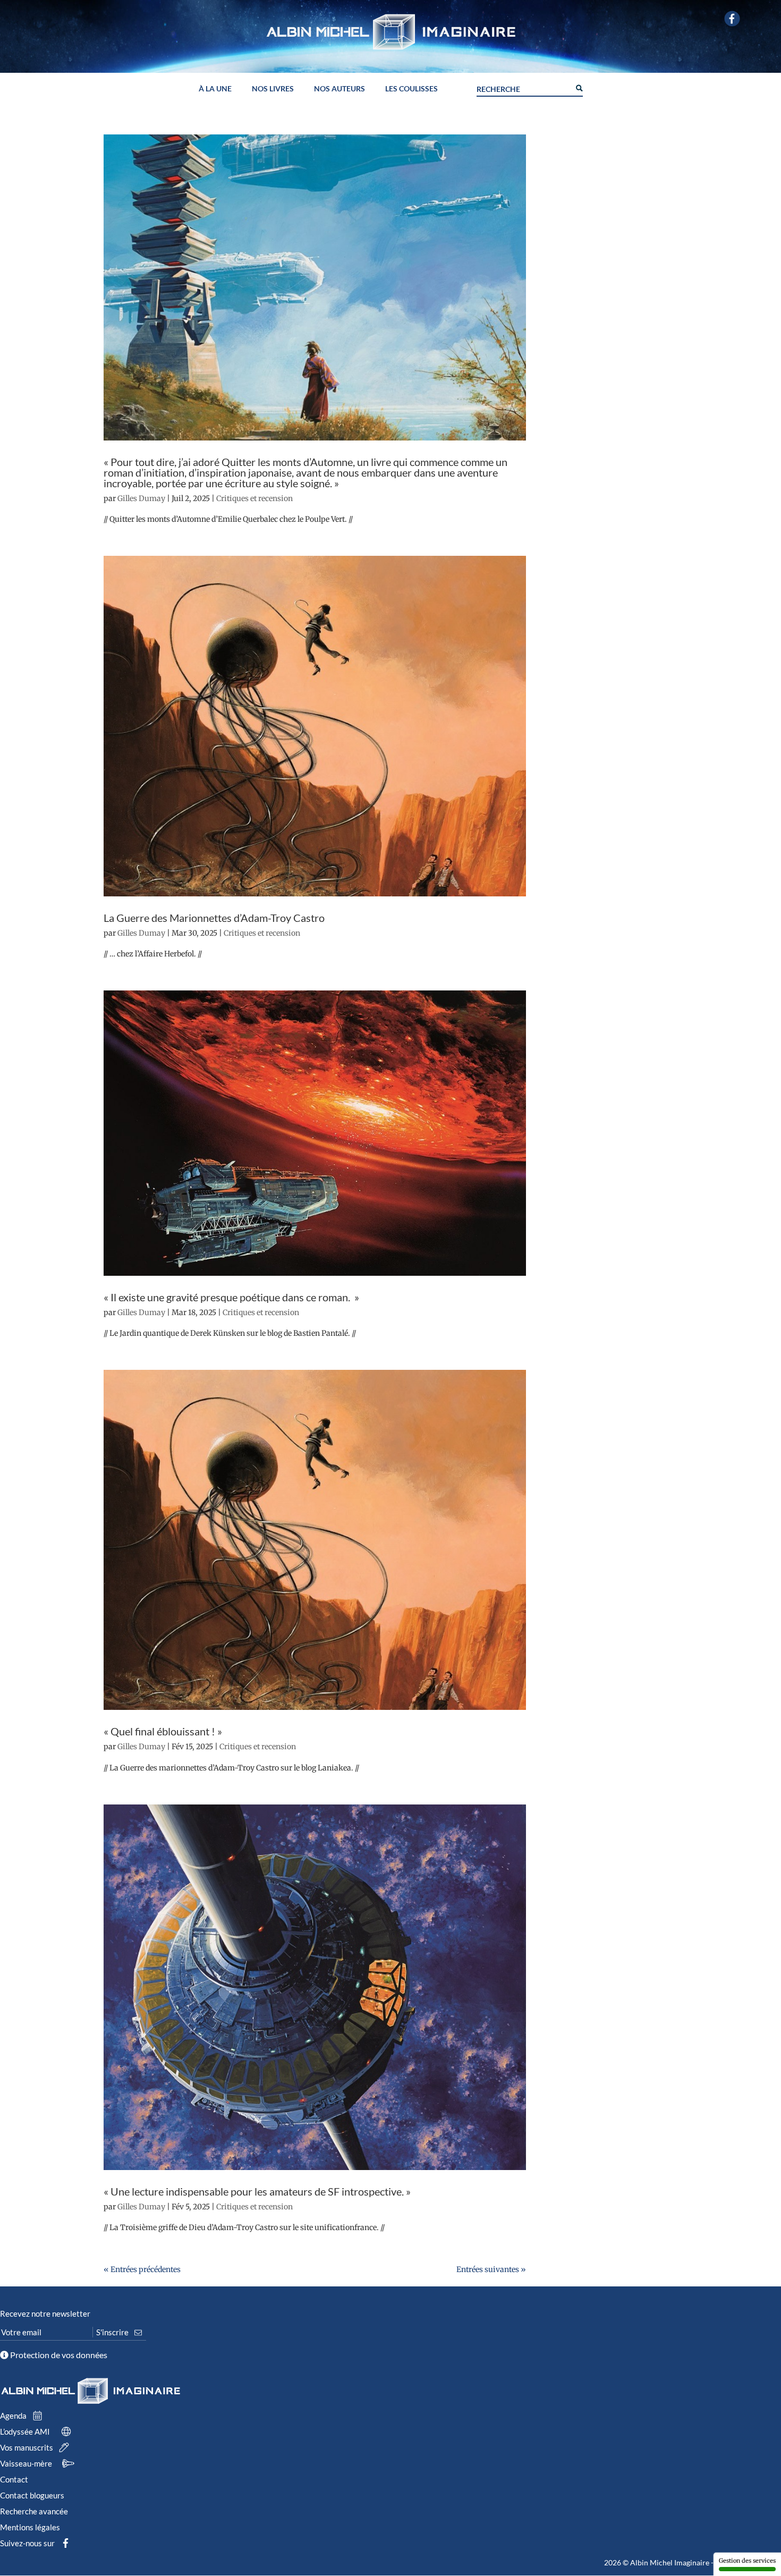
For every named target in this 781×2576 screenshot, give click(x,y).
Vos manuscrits (27, 2447)
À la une (215, 89)
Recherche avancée (34, 2511)
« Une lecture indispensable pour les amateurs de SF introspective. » (257, 2191)
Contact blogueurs (32, 2495)
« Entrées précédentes (142, 2269)
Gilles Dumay (141, 498)
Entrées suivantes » (491, 2269)
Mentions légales (30, 2527)
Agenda (14, 2416)
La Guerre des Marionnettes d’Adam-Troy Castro (214, 918)
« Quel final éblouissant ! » (163, 1731)
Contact (14, 2479)
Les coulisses (411, 89)
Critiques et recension (254, 498)
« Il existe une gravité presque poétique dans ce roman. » (231, 1297)
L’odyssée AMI (26, 2431)
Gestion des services (747, 2561)
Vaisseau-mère (27, 2463)
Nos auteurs (339, 89)
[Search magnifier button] (579, 87)
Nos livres (273, 89)
